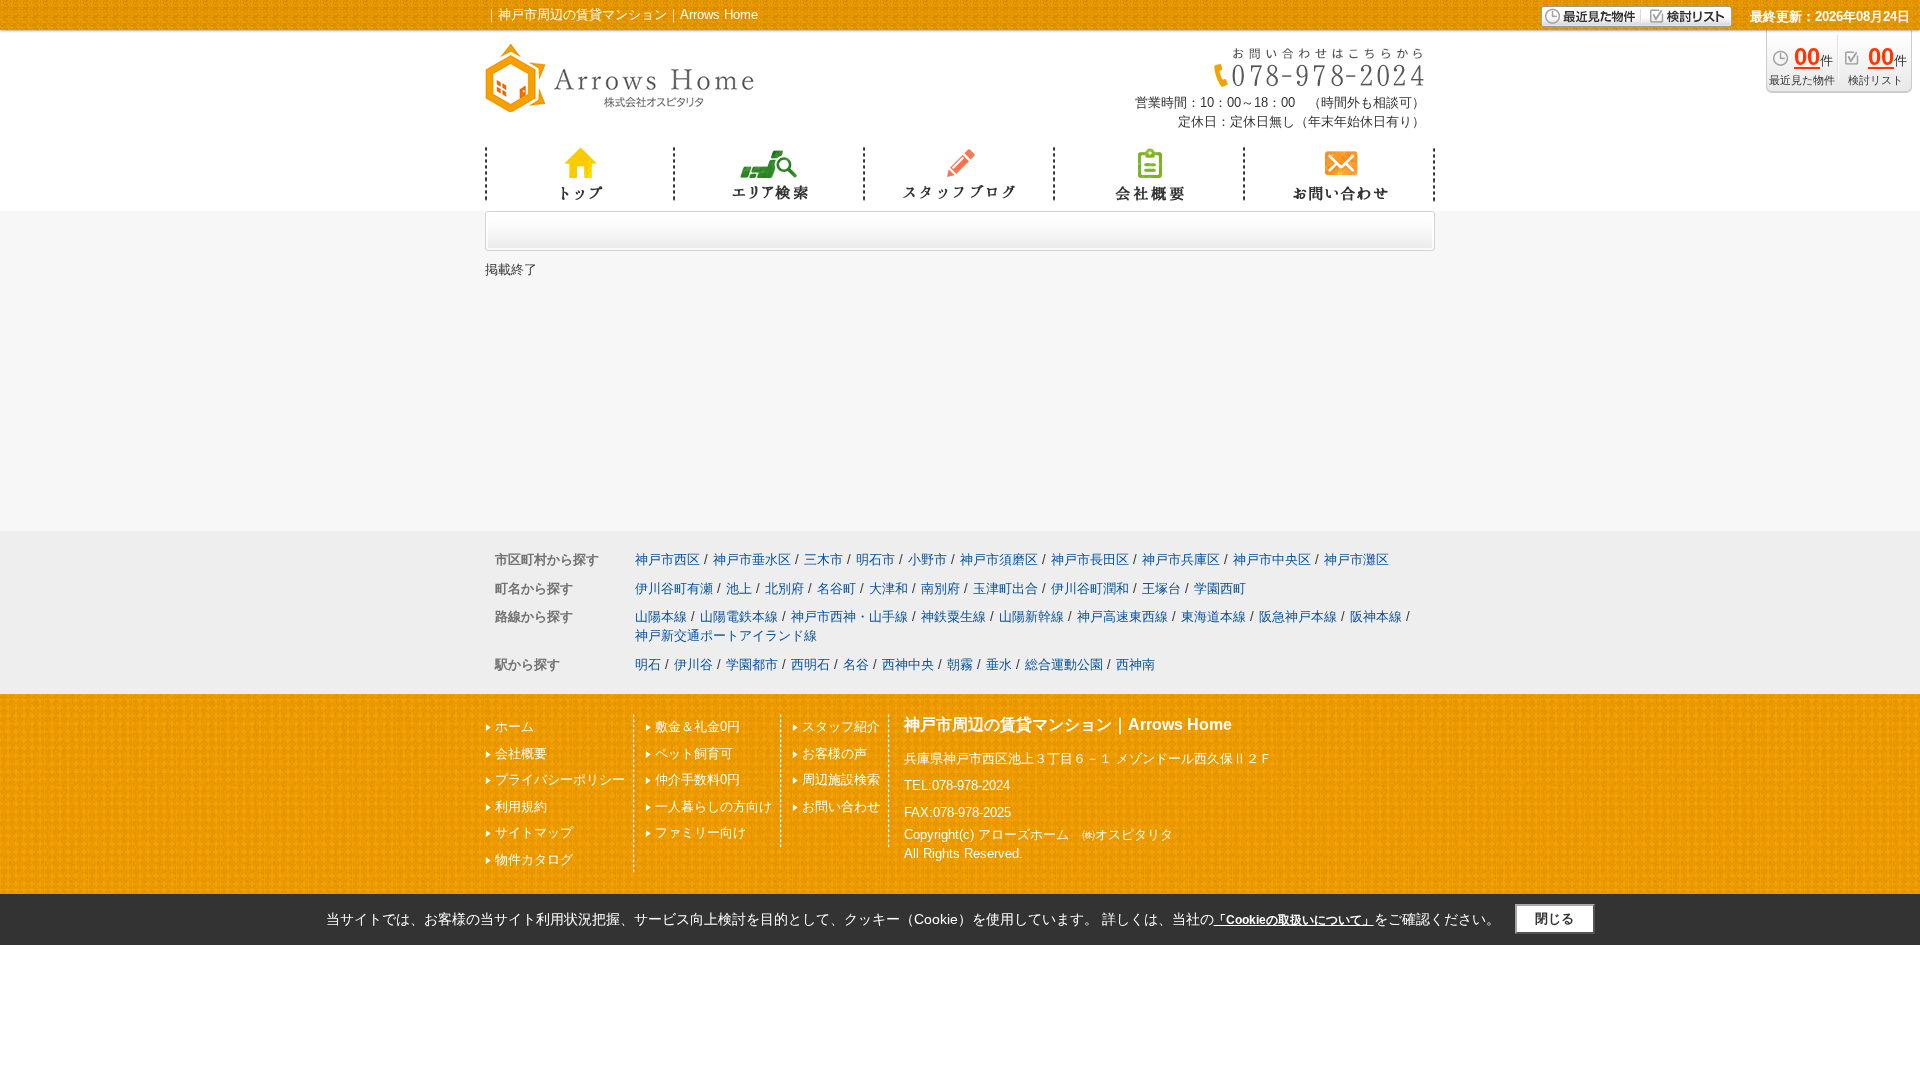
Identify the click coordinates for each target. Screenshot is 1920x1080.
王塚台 (1161, 588)
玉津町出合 (1005, 588)
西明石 (810, 664)
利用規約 (521, 806)
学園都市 (752, 664)
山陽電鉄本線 (739, 616)
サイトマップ (534, 832)
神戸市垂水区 (752, 559)
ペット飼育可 (694, 753)
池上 (739, 588)
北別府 (784, 588)
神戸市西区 (667, 559)
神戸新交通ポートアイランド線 (726, 635)
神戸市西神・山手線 (849, 616)
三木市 (823, 559)
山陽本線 (661, 616)
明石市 (875, 559)
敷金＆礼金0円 (697, 726)
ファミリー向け (700, 832)
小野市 (927, 559)
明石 (648, 664)
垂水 (999, 664)
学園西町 (1220, 588)
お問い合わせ (841, 806)
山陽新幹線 (1031, 616)
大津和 (888, 588)
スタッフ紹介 (841, 726)
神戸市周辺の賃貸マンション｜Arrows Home (1068, 724)
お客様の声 (834, 753)
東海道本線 (1213, 616)
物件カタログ (534, 859)
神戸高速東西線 (1122, 616)
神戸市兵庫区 (1181, 559)
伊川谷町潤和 (1090, 588)
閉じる (1554, 918)
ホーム (514, 726)
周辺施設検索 (841, 779)
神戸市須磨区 (999, 559)
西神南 (1135, 664)
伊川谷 (693, 664)
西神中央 (908, 664)
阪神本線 (1376, 616)
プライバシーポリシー (560, 779)
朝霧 (960, 664)
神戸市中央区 (1272, 559)
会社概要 (521, 753)
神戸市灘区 (1356, 559)
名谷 (856, 664)
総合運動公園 (1064, 664)
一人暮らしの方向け (713, 806)
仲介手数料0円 (697, 779)
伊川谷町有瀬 (674, 588)
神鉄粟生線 (953, 616)
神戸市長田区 (1090, 559)
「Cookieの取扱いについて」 (1294, 920)
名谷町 (836, 588)
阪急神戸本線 (1298, 616)
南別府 (940, 588)
